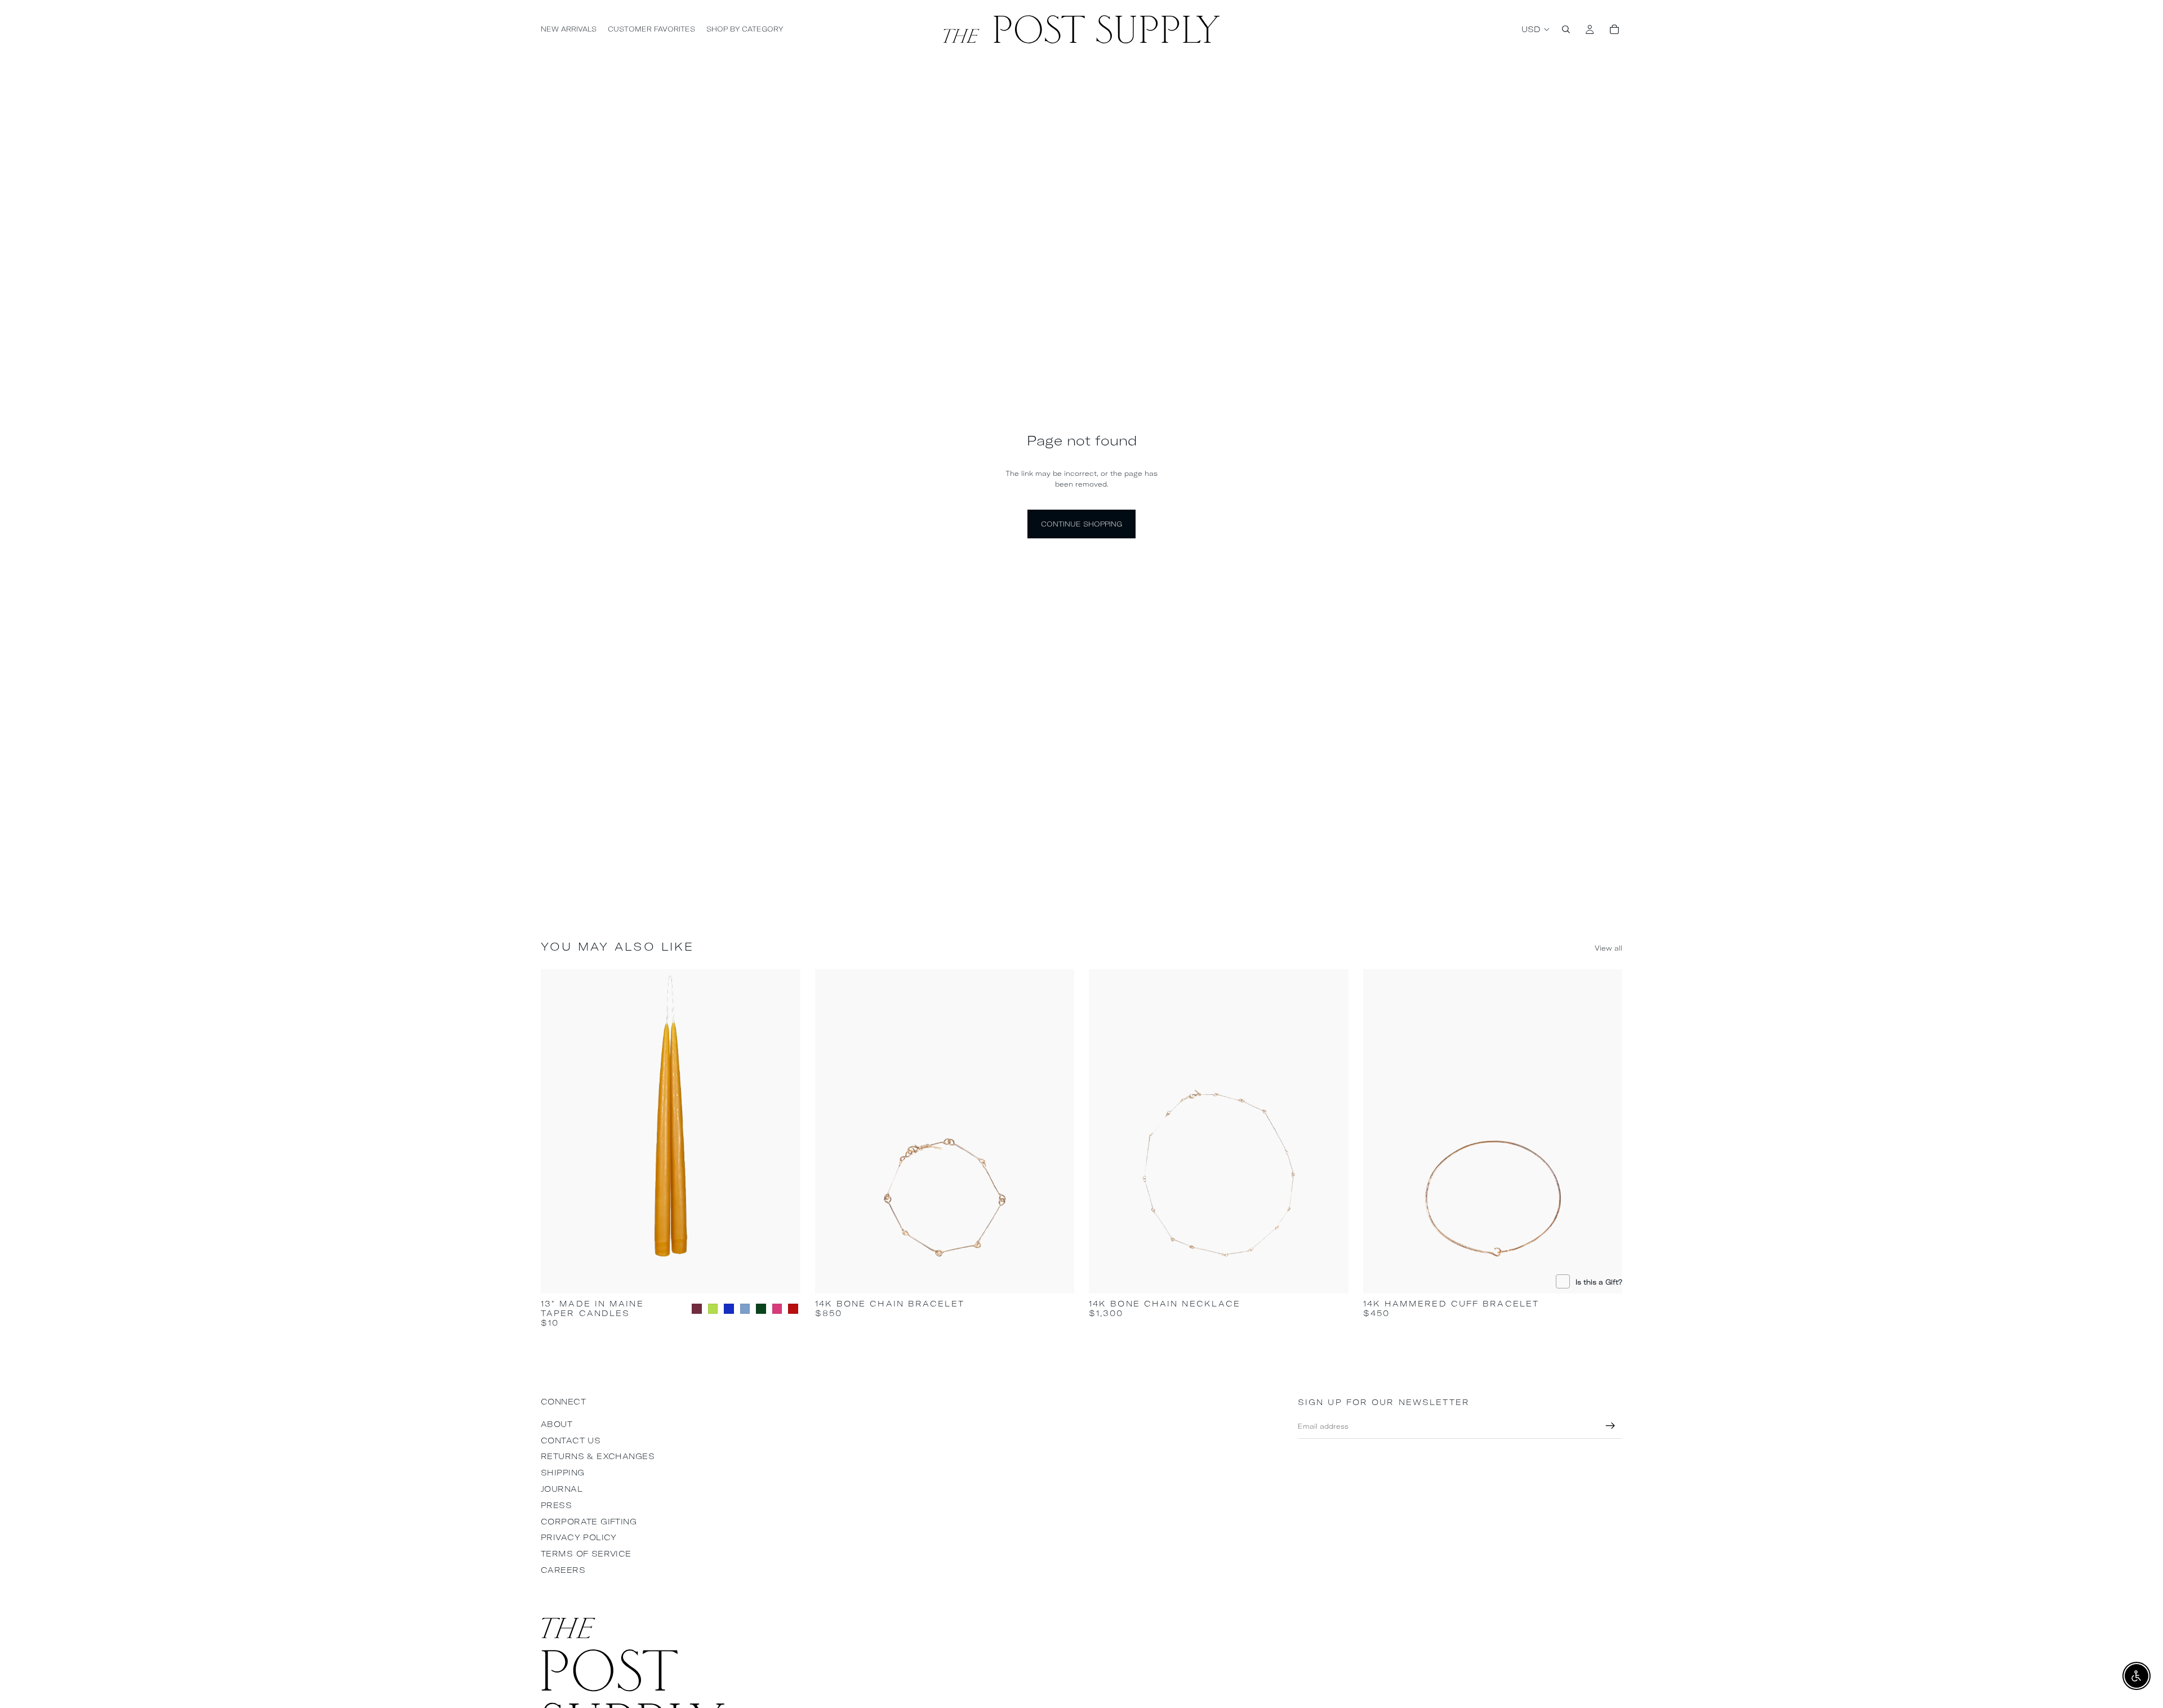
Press (556, 1505)
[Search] (1566, 29)
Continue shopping (1081, 524)
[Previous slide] (558, 1131)
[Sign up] (1610, 1426)
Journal (562, 1489)
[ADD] (1057, 1277)
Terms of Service (586, 1554)
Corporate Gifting (589, 1522)
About (557, 1424)
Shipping (562, 1473)
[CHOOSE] (783, 1277)
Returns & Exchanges (598, 1456)
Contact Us (571, 1441)
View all (1608, 948)
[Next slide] (784, 1131)
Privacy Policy (579, 1537)
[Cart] (1614, 29)
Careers (563, 1570)
